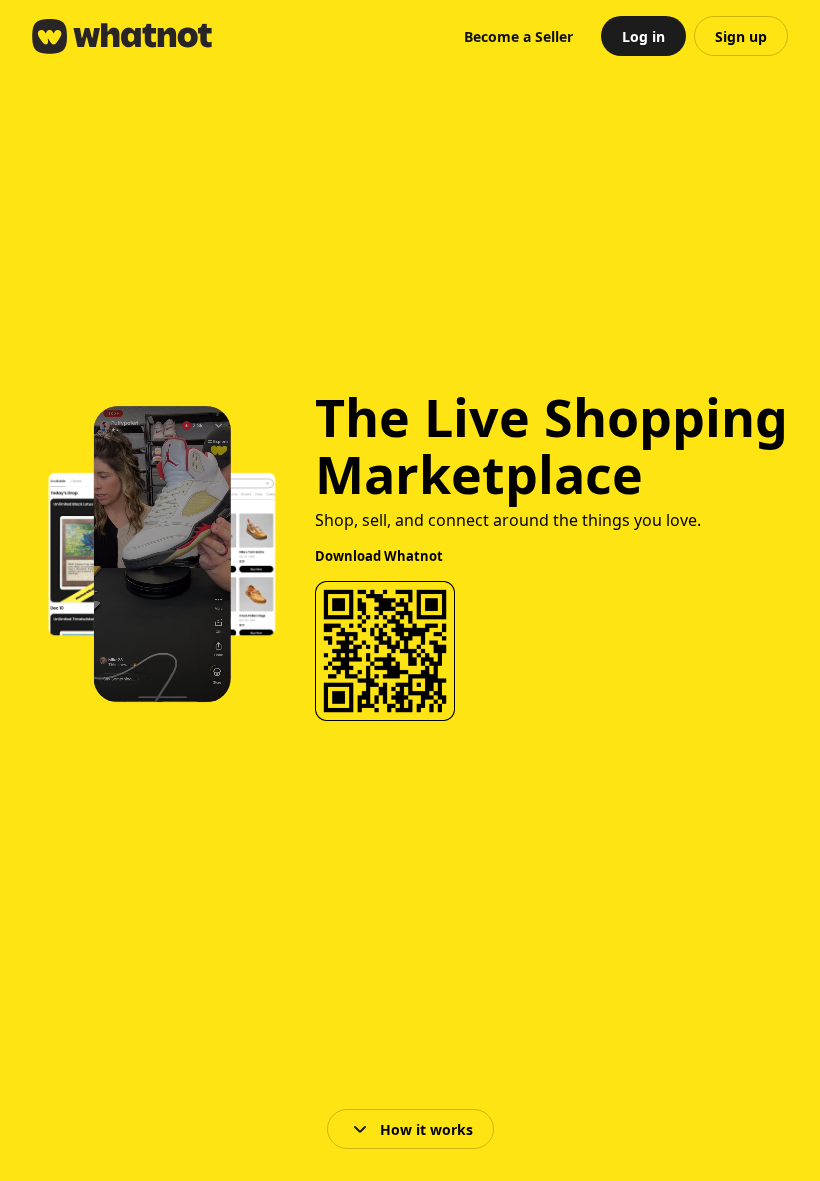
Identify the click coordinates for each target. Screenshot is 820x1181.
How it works (426, 1129)
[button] (518, 36)
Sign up (741, 36)
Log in (643, 36)
